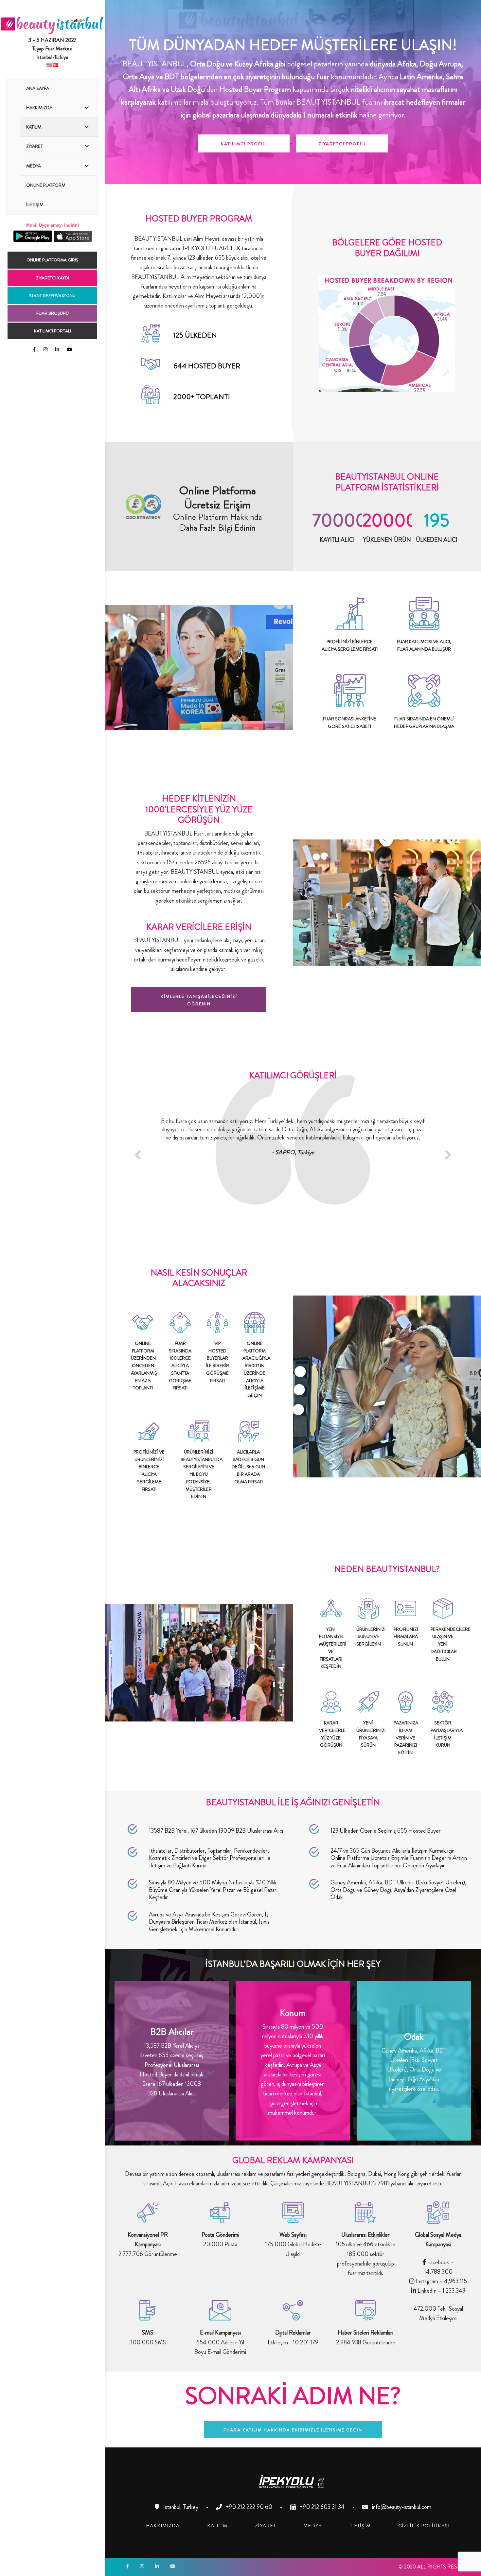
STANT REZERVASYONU (52, 296)
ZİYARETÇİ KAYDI (53, 278)
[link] (163, 2526)
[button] (244, 143)
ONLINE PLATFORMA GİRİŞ (52, 260)
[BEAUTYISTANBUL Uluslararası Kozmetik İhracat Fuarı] (52, 31)
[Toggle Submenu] (87, 108)
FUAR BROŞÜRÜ (53, 313)
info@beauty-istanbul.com (401, 2507)
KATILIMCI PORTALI (53, 331)
